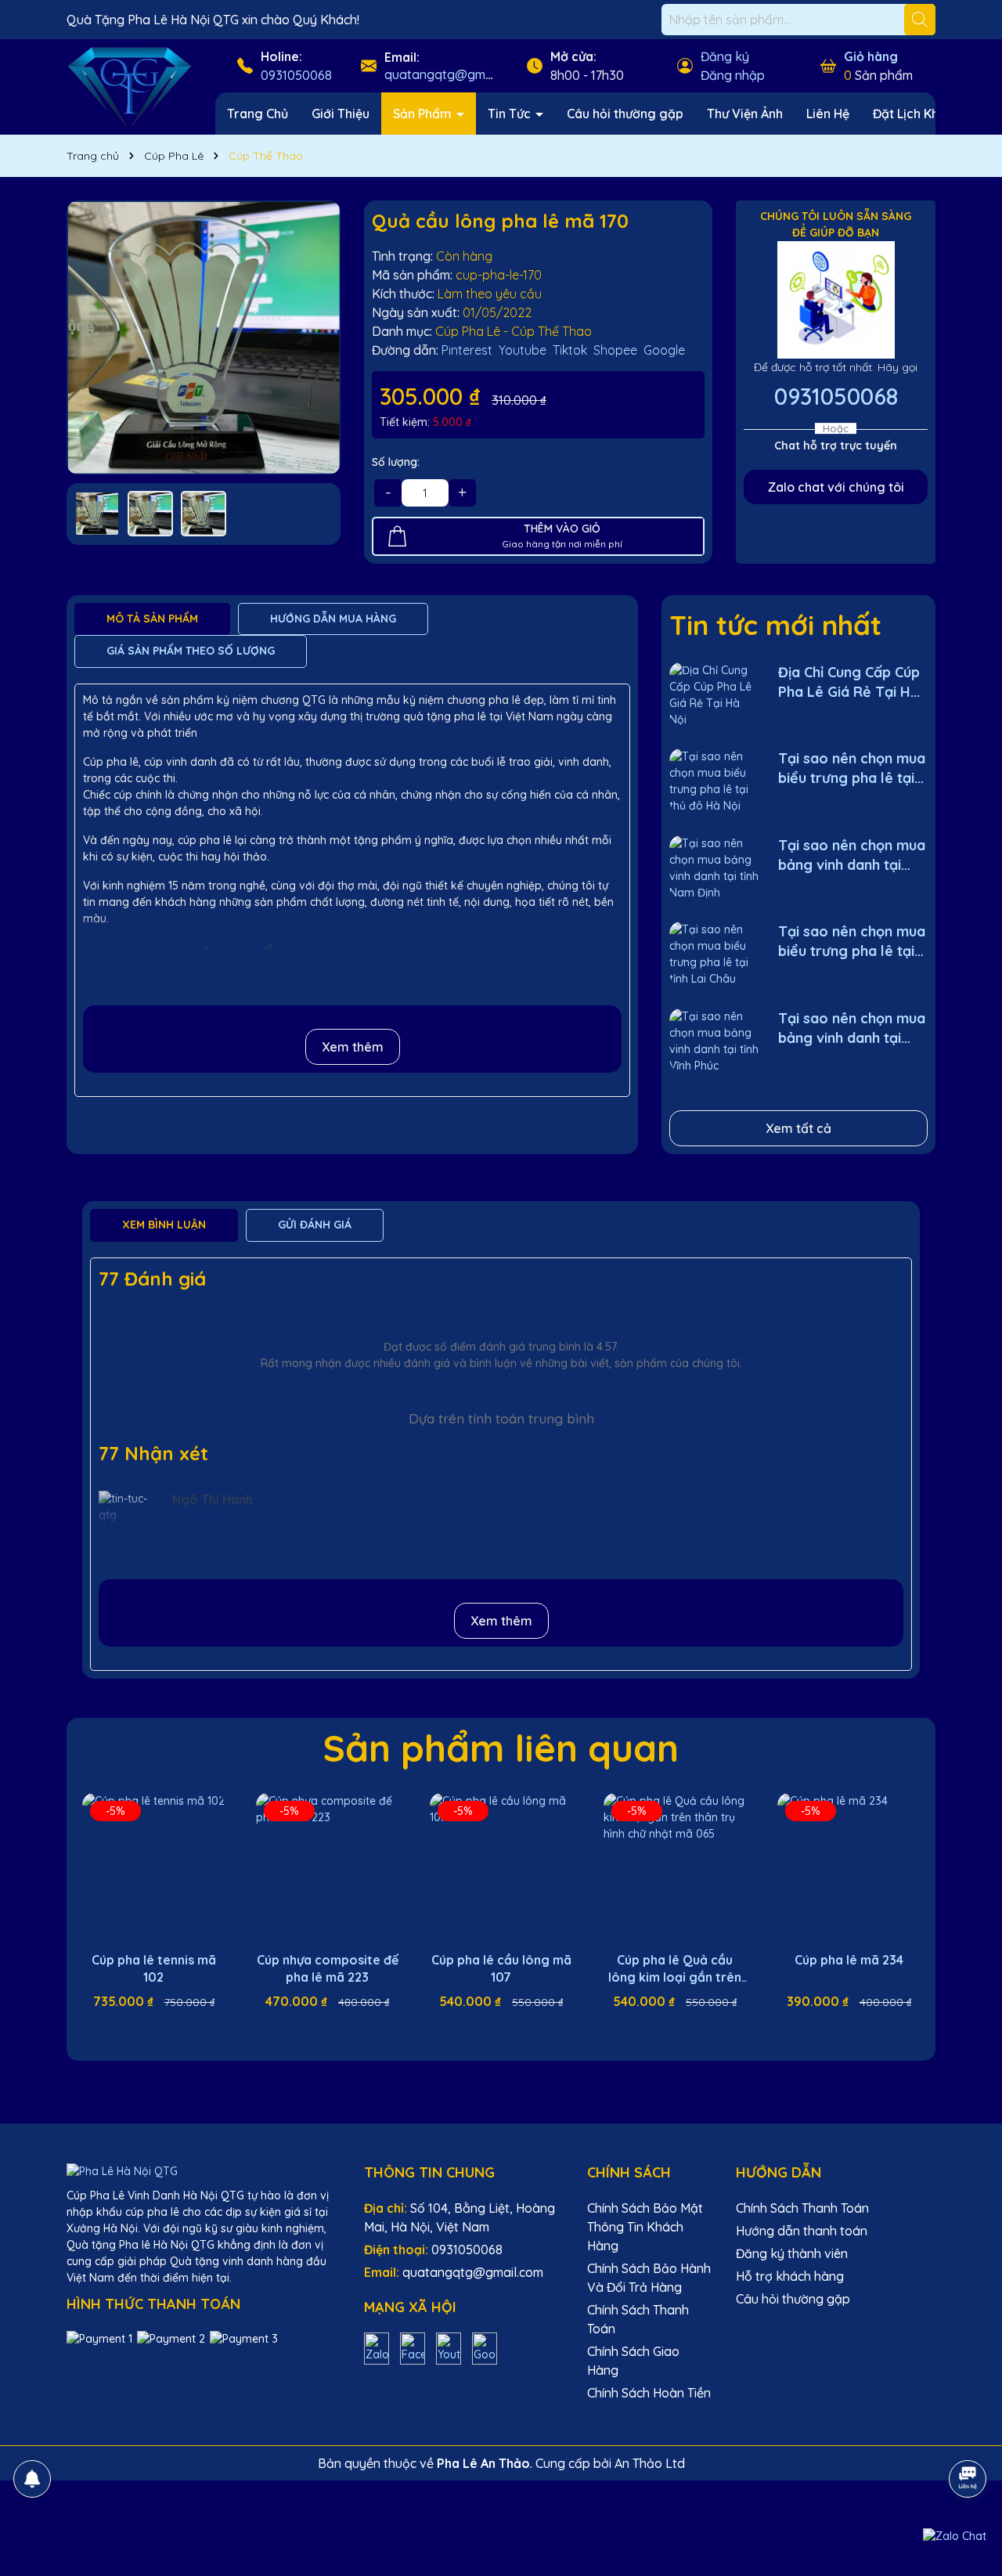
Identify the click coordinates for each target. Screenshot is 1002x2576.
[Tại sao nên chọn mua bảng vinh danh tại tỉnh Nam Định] (714, 867)
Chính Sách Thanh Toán (802, 2208)
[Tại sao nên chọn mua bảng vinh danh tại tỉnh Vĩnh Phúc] (714, 1040)
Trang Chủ (258, 114)
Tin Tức (511, 114)
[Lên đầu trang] (968, 2435)
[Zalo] (377, 2347)
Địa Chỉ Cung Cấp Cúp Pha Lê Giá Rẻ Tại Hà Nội (849, 682)
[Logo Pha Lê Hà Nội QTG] (129, 86)
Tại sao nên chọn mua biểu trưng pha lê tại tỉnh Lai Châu (852, 942)
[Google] (485, 2347)
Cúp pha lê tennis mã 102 (154, 1968)
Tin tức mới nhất (775, 625)
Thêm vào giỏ (165, 2029)
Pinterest (467, 350)
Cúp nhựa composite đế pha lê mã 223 (328, 1968)
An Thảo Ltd (650, 2463)
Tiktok (570, 350)
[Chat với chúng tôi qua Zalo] (955, 2536)
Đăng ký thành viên (792, 2253)
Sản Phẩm (424, 114)
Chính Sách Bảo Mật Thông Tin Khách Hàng (645, 2227)
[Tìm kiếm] (920, 20)
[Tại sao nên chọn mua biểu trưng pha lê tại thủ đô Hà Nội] (714, 780)
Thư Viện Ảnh (745, 114)
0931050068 (296, 75)
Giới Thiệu (341, 114)
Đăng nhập (733, 75)
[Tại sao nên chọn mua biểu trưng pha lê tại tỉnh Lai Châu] (714, 953)
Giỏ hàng (871, 56)
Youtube (523, 350)
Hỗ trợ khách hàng (790, 2276)
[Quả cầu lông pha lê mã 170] (204, 337)
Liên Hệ (828, 114)
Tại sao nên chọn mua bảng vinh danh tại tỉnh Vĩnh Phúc (852, 1028)
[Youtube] (449, 2347)
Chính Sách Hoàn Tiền (649, 2393)
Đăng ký (725, 56)
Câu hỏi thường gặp (625, 114)
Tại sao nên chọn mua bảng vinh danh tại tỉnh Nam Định (852, 855)
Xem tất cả (798, 1128)
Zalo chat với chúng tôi (836, 487)
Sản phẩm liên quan (501, 1748)
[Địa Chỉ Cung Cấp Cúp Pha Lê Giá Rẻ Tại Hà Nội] (714, 694)
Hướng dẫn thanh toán (802, 2231)
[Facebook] (413, 2347)
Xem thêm (353, 1047)
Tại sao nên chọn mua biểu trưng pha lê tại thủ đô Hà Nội (852, 768)
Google (664, 350)
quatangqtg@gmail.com (455, 74)
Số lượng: (396, 462)
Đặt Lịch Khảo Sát (925, 114)
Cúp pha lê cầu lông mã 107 (501, 1968)
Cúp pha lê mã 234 (849, 1960)
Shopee (615, 350)
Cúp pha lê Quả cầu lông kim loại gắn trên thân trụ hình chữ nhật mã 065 (675, 1969)
